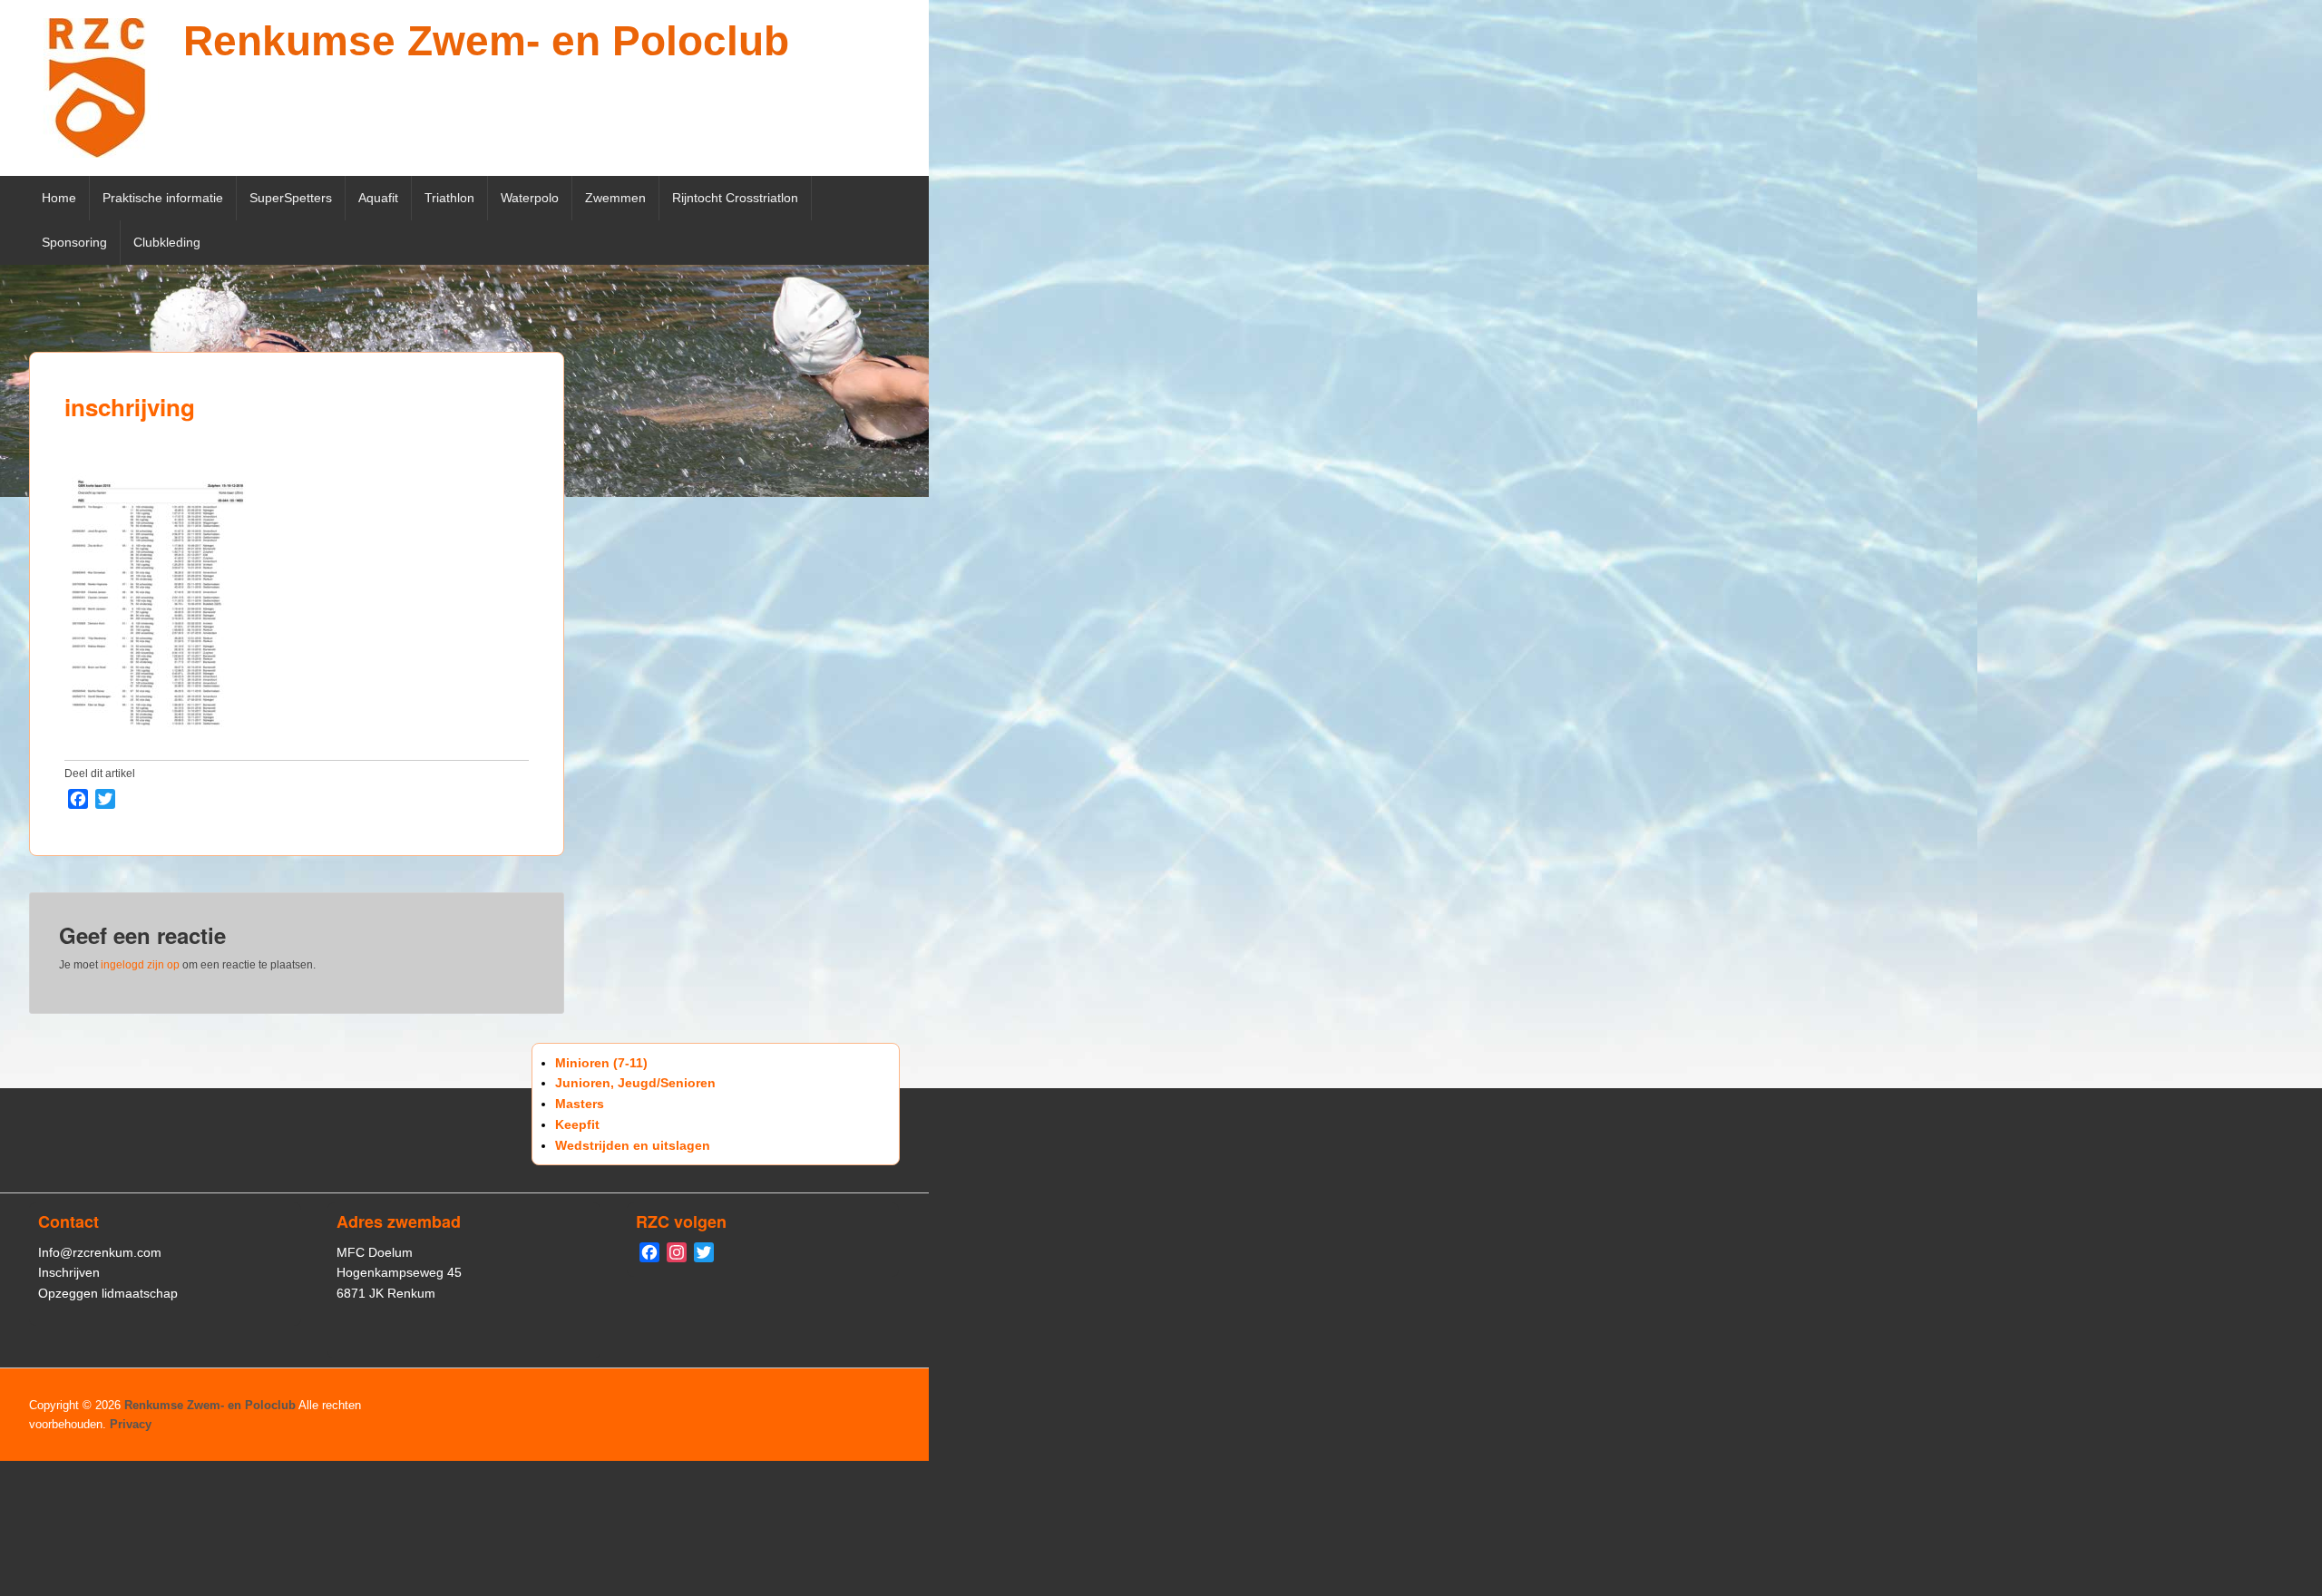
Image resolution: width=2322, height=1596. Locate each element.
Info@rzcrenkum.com (100, 1252)
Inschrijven (69, 1272)
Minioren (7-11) (601, 1063)
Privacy (131, 1424)
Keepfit (577, 1124)
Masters (580, 1104)
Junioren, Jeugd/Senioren (635, 1083)
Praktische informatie (163, 198)
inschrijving (130, 407)
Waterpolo (530, 198)
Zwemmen (615, 198)
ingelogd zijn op (140, 965)
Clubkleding (167, 242)
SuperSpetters (291, 198)
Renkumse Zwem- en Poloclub (486, 41)
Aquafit (378, 198)
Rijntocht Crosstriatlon (735, 198)
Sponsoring (74, 242)
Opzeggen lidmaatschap (108, 1293)
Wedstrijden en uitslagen (633, 1145)
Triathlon (449, 198)
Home (59, 198)
